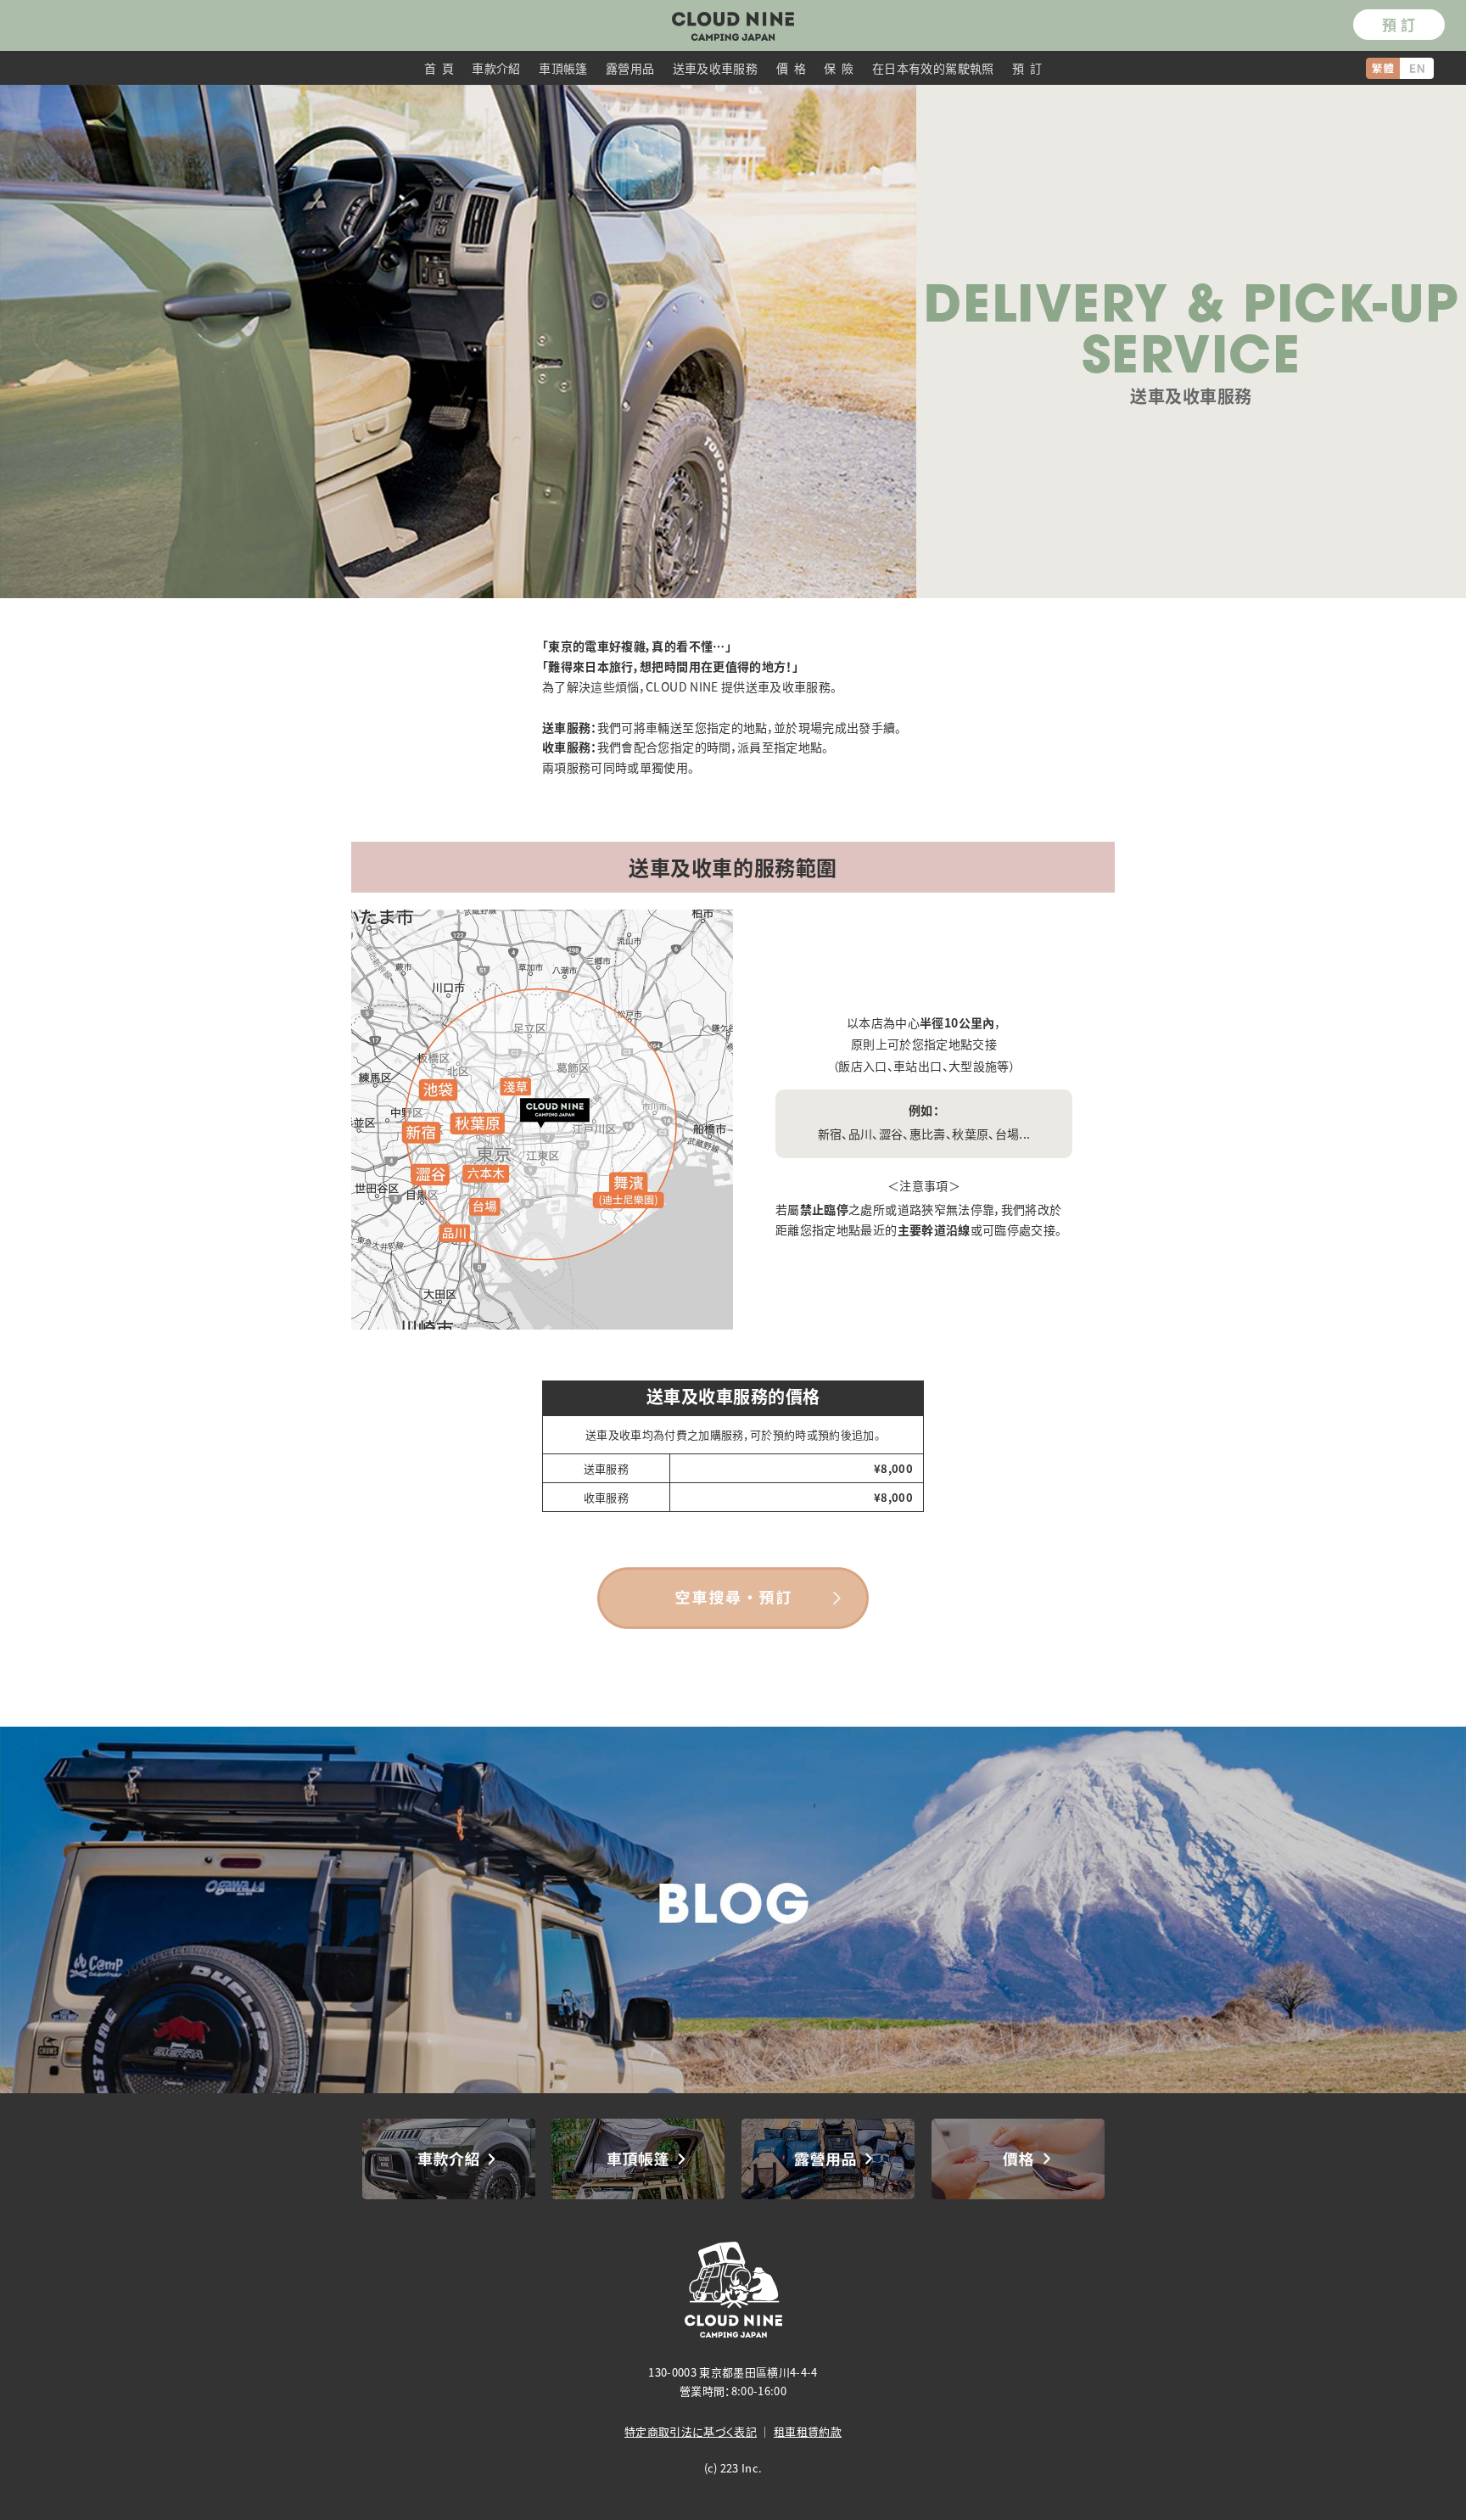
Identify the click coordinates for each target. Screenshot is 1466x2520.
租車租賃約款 (808, 2431)
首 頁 (439, 68)
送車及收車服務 (715, 68)
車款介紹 (496, 68)
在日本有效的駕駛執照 (933, 68)
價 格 (791, 68)
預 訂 (1399, 24)
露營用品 (630, 68)
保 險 (839, 68)
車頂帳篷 (563, 68)
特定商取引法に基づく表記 (691, 2431)
